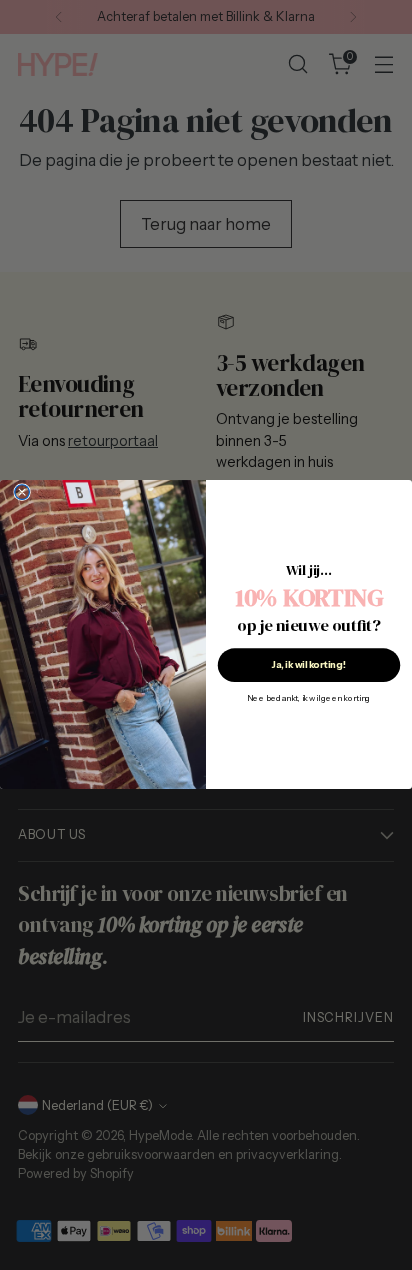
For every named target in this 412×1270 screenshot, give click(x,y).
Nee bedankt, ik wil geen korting (308, 698)
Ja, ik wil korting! (309, 665)
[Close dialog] (22, 492)
